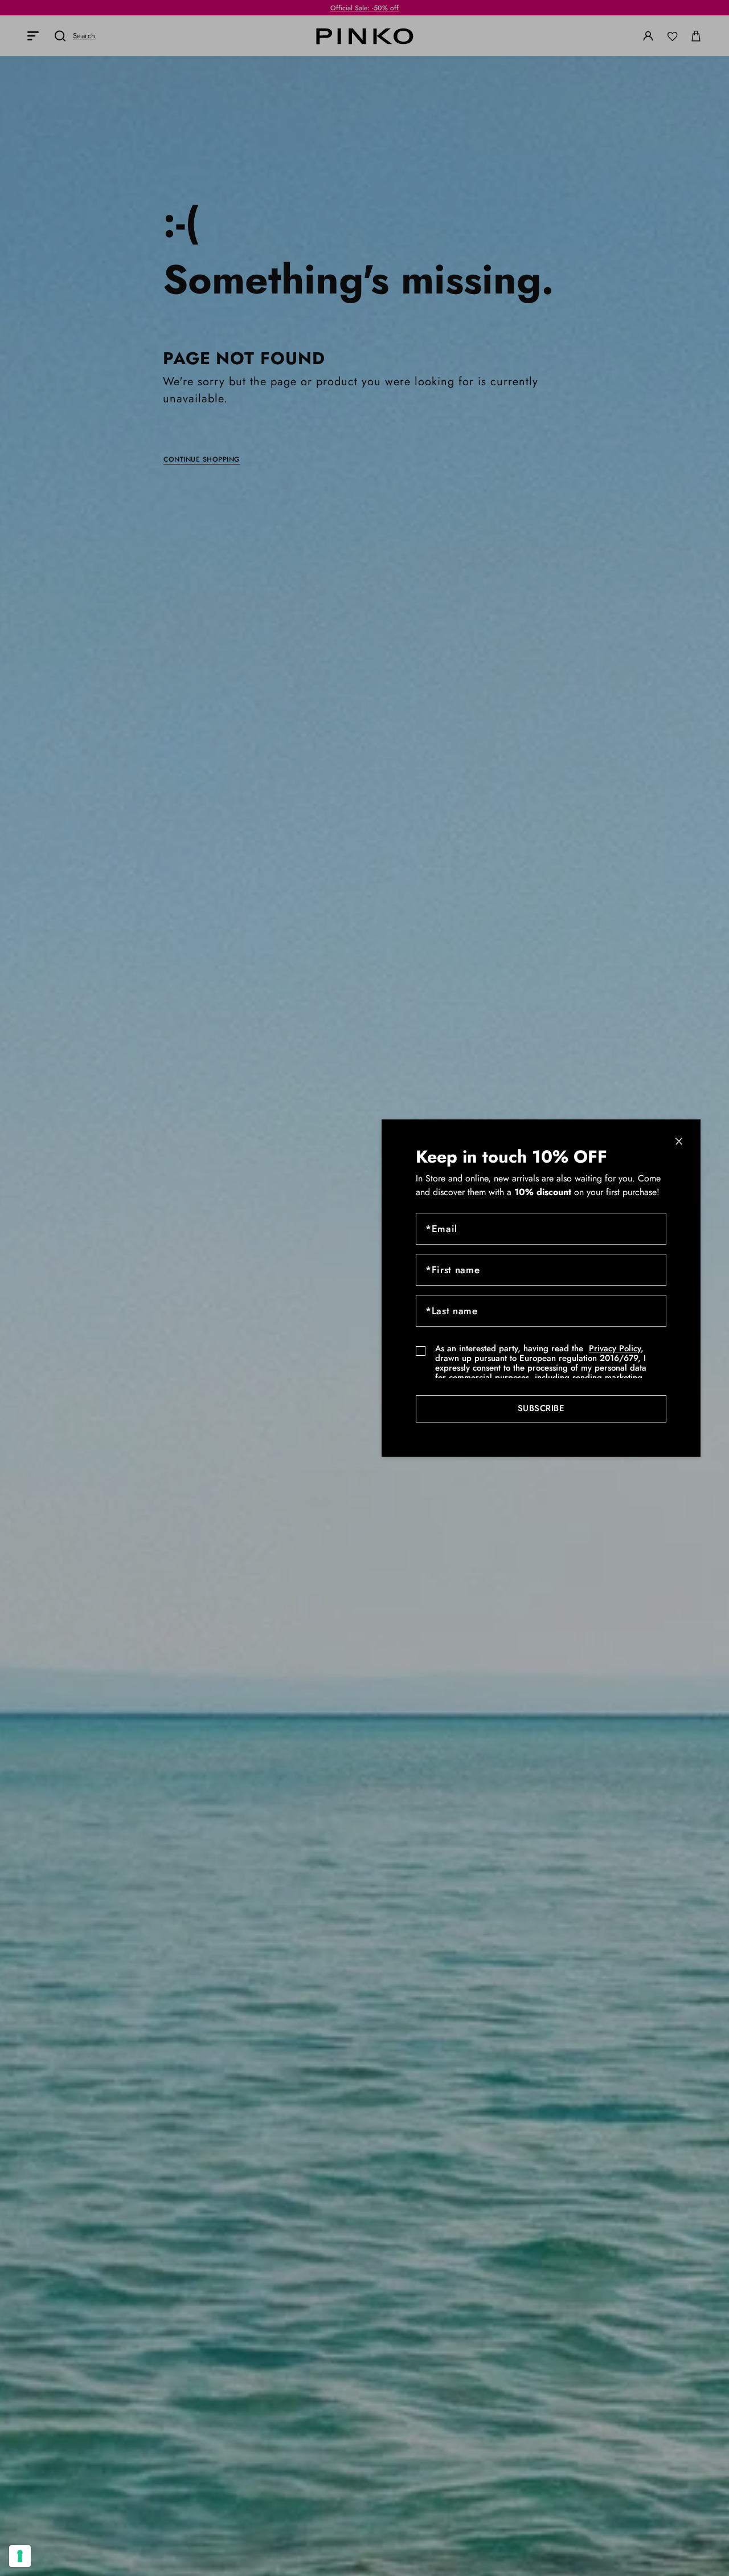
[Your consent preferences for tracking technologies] (20, 2556)
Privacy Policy (615, 1348)
